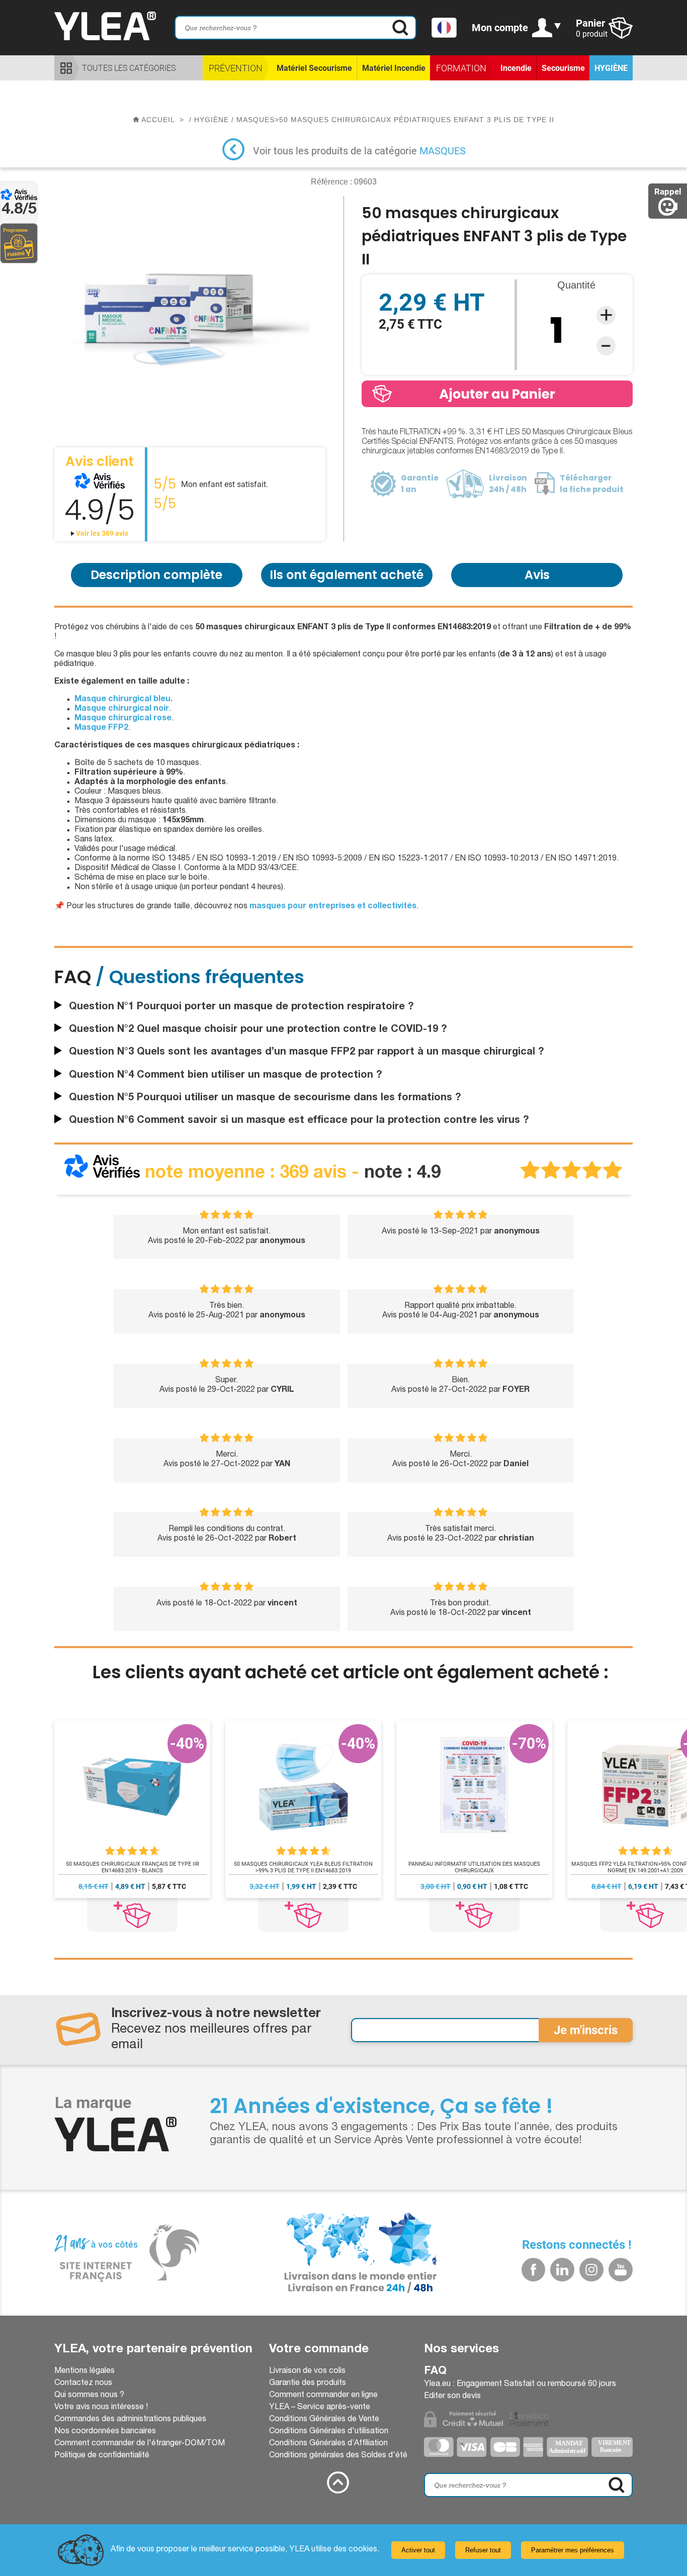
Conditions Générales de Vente (324, 2420)
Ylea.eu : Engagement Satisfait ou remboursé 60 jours (520, 2384)
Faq (435, 2371)
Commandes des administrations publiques (130, 2420)
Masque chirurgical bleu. (123, 700)
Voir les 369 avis (101, 533)
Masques (443, 151)
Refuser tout (483, 2550)
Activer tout (418, 2550)
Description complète (156, 575)
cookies (363, 2550)
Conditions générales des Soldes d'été (338, 2456)
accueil (158, 120)
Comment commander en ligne (323, 2396)
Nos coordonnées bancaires (105, 2432)
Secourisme (563, 68)
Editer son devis (452, 2397)
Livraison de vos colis (307, 2371)
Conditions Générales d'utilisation (329, 2432)
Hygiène (611, 68)
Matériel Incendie (394, 68)
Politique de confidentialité (102, 2456)
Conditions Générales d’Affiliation (328, 2444)
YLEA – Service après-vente (320, 2408)
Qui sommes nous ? (89, 2396)
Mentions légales (84, 2371)
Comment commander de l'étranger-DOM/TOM (140, 2444)
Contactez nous (83, 2383)
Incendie (516, 68)
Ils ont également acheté (347, 575)
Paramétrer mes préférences (573, 2550)
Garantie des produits (308, 2383)
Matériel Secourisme (314, 68)
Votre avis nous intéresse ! (101, 2408)
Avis (537, 575)
